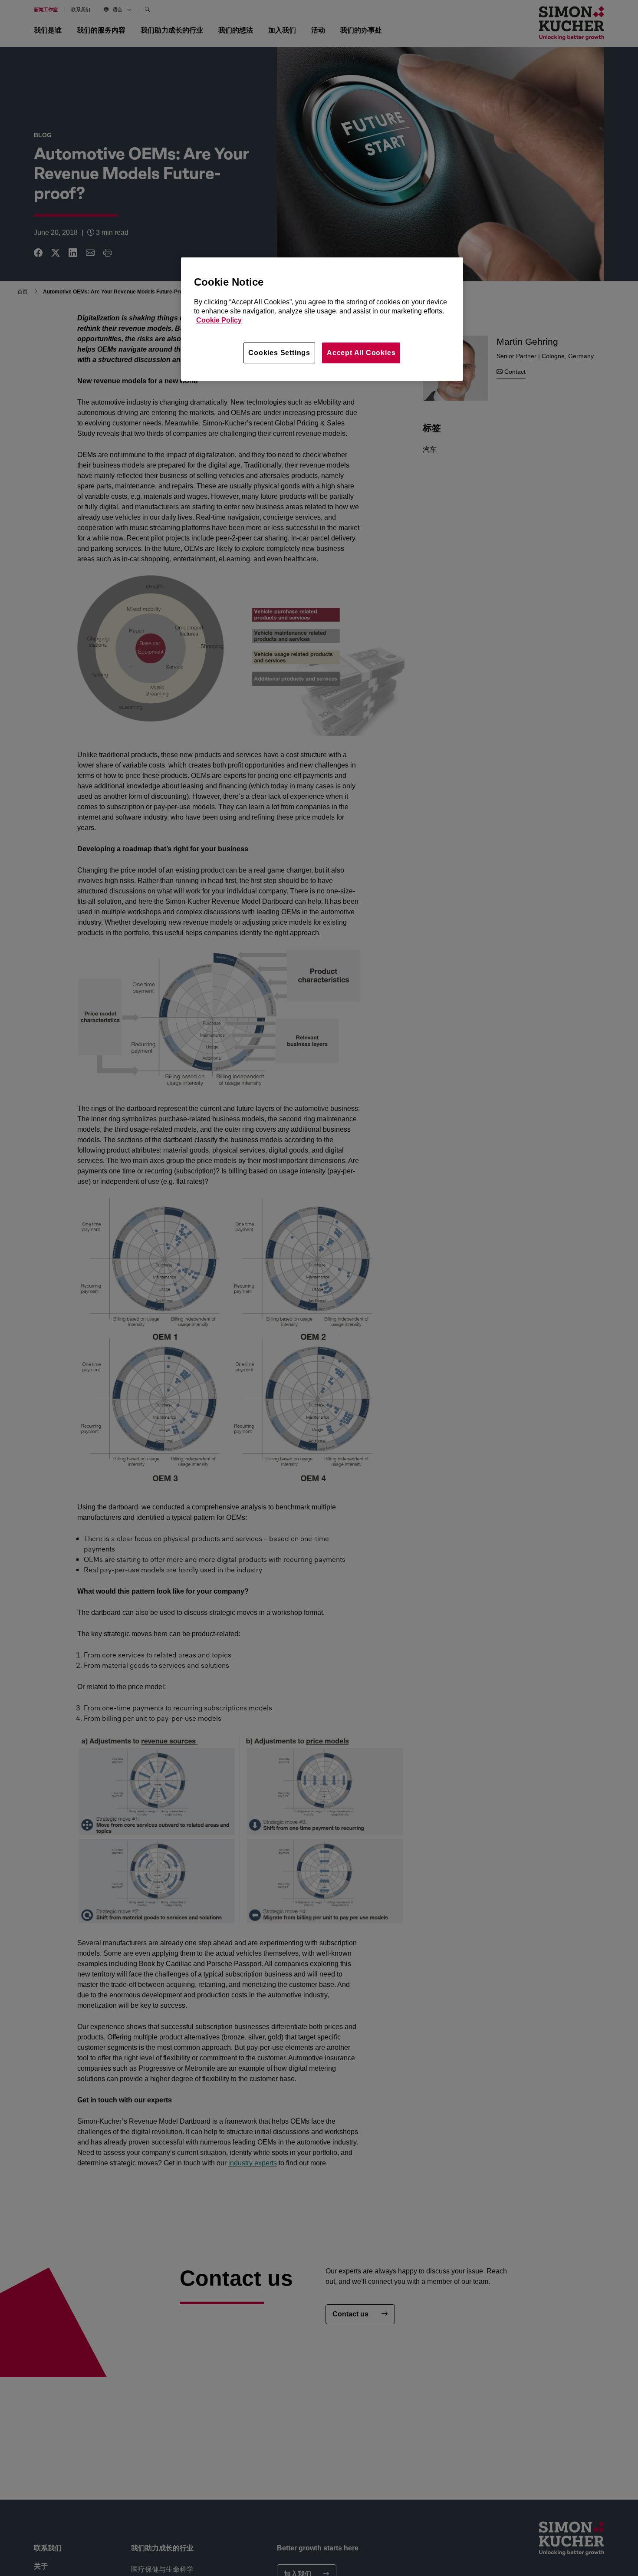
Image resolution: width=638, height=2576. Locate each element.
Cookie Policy (219, 321)
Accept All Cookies (361, 353)
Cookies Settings (279, 353)
